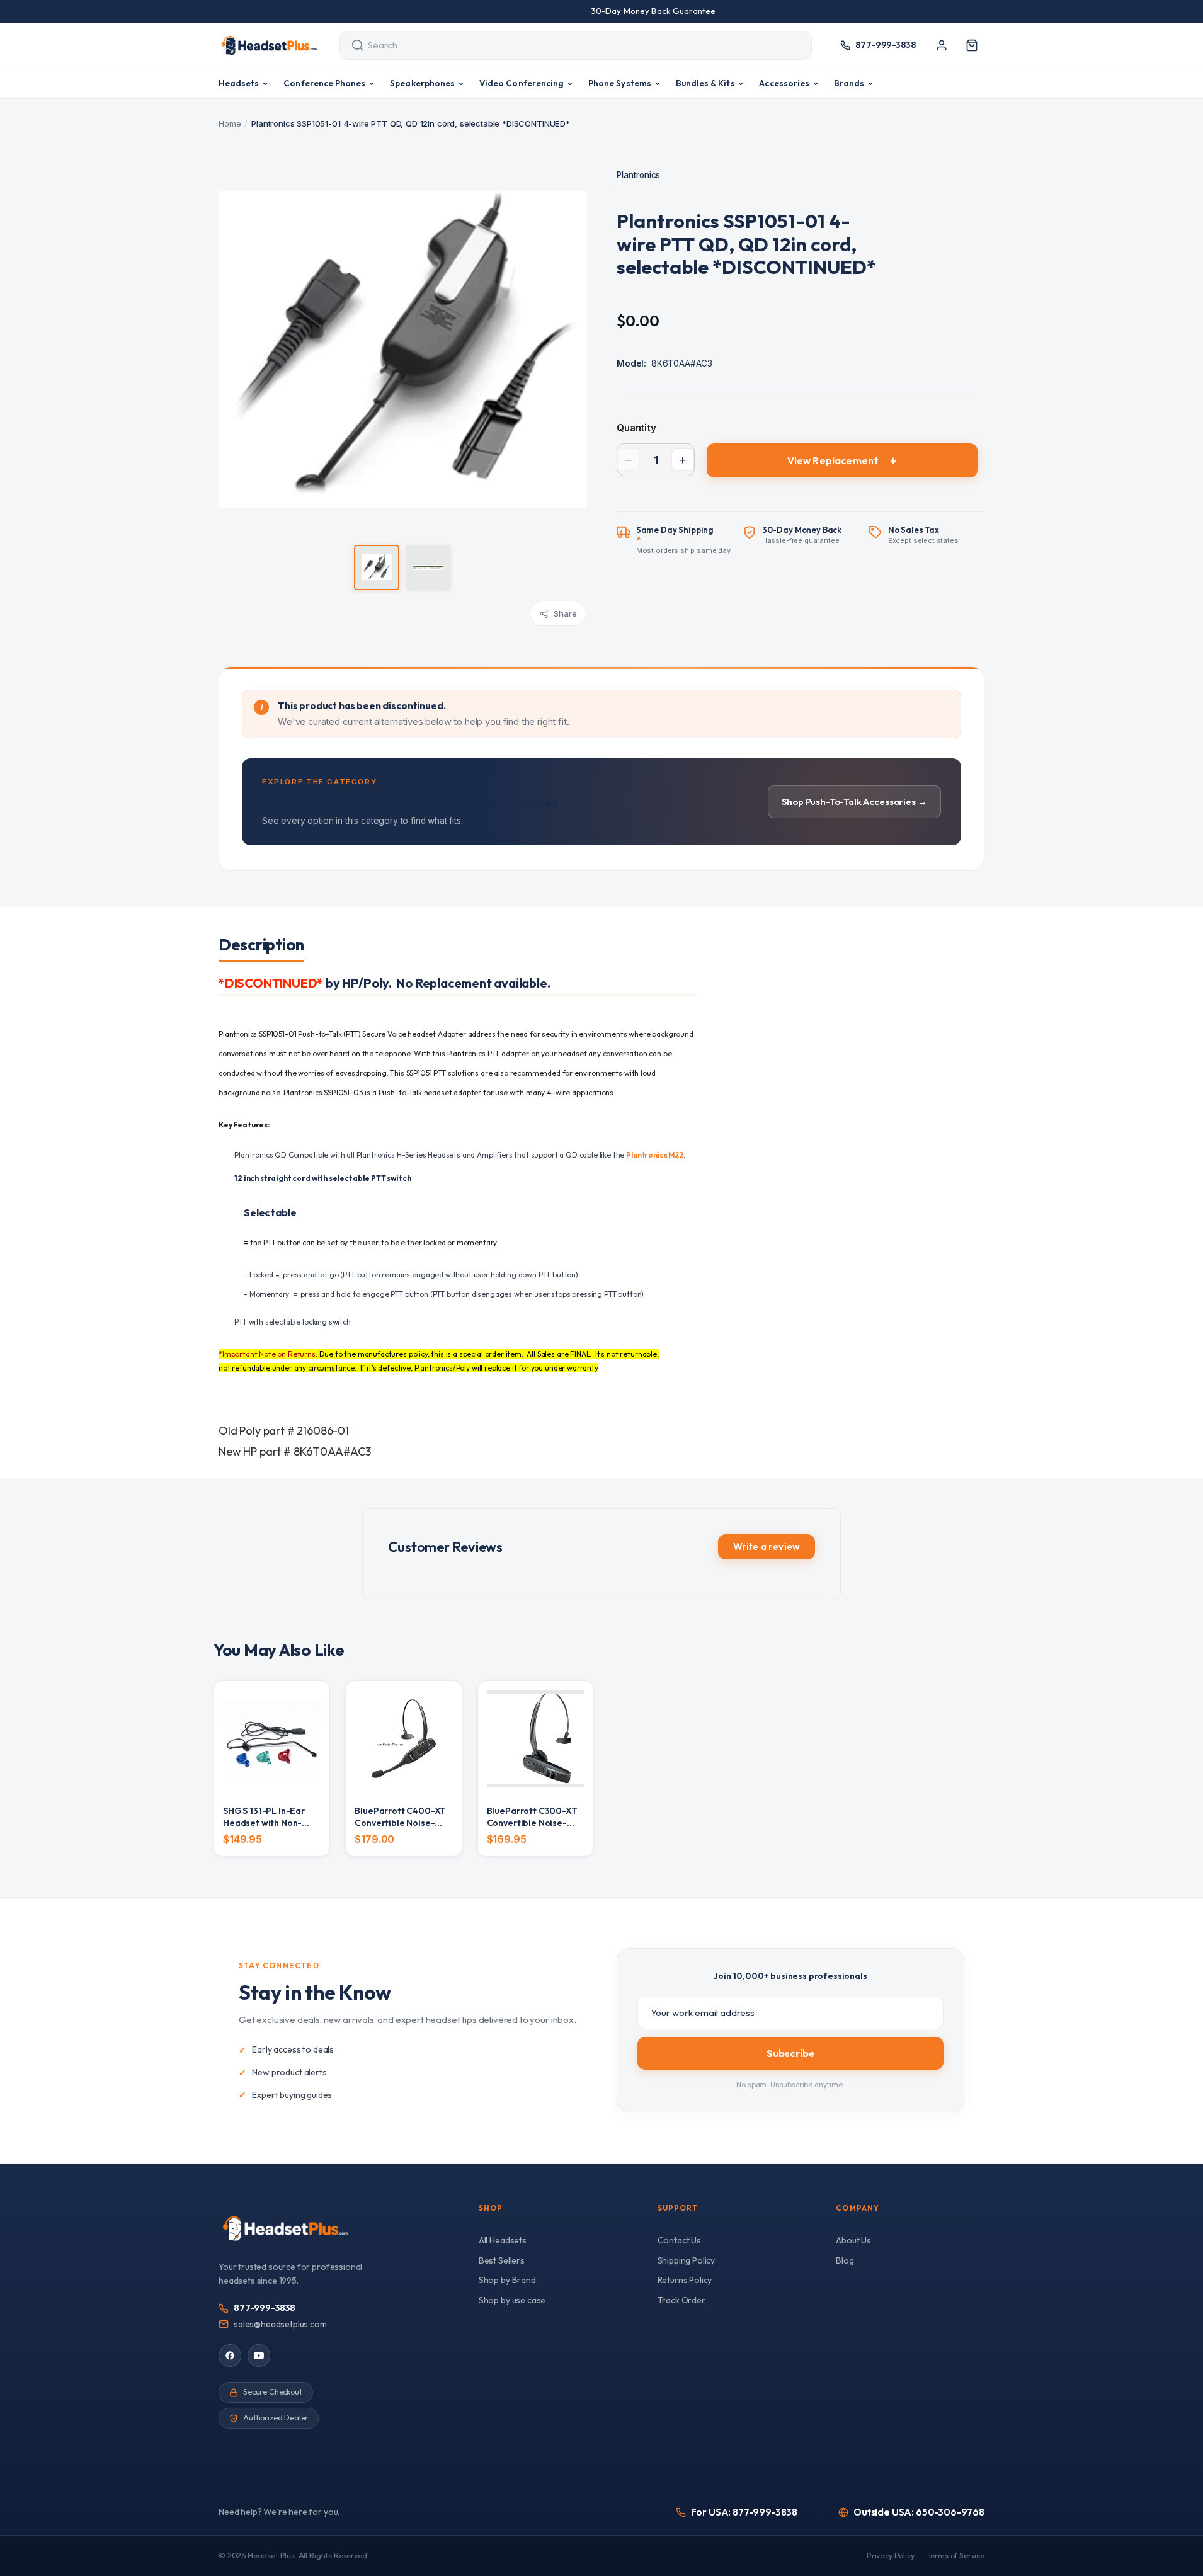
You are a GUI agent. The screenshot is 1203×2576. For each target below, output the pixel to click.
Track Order (681, 2300)
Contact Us (679, 2240)
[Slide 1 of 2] (377, 567)
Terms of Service (956, 2556)
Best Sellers (502, 2260)
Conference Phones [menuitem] (324, 83)
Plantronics (638, 175)
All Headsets (503, 2240)
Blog (845, 2260)
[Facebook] (230, 2356)
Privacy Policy (891, 2556)
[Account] (942, 45)
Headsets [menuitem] (239, 83)
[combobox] (564, 45)
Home (230, 123)
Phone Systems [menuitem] (620, 83)
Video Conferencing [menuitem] (522, 83)
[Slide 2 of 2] (428, 567)
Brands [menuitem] (849, 83)
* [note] (684, 540)
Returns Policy (685, 2280)
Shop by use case (512, 2300)
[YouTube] (259, 2356)
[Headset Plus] (269, 45)
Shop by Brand (507, 2280)
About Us (853, 2240)
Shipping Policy (687, 2260)
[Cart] (972, 45)
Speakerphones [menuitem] (422, 83)
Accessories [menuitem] (784, 83)
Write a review (767, 1547)
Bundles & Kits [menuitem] (705, 83)
